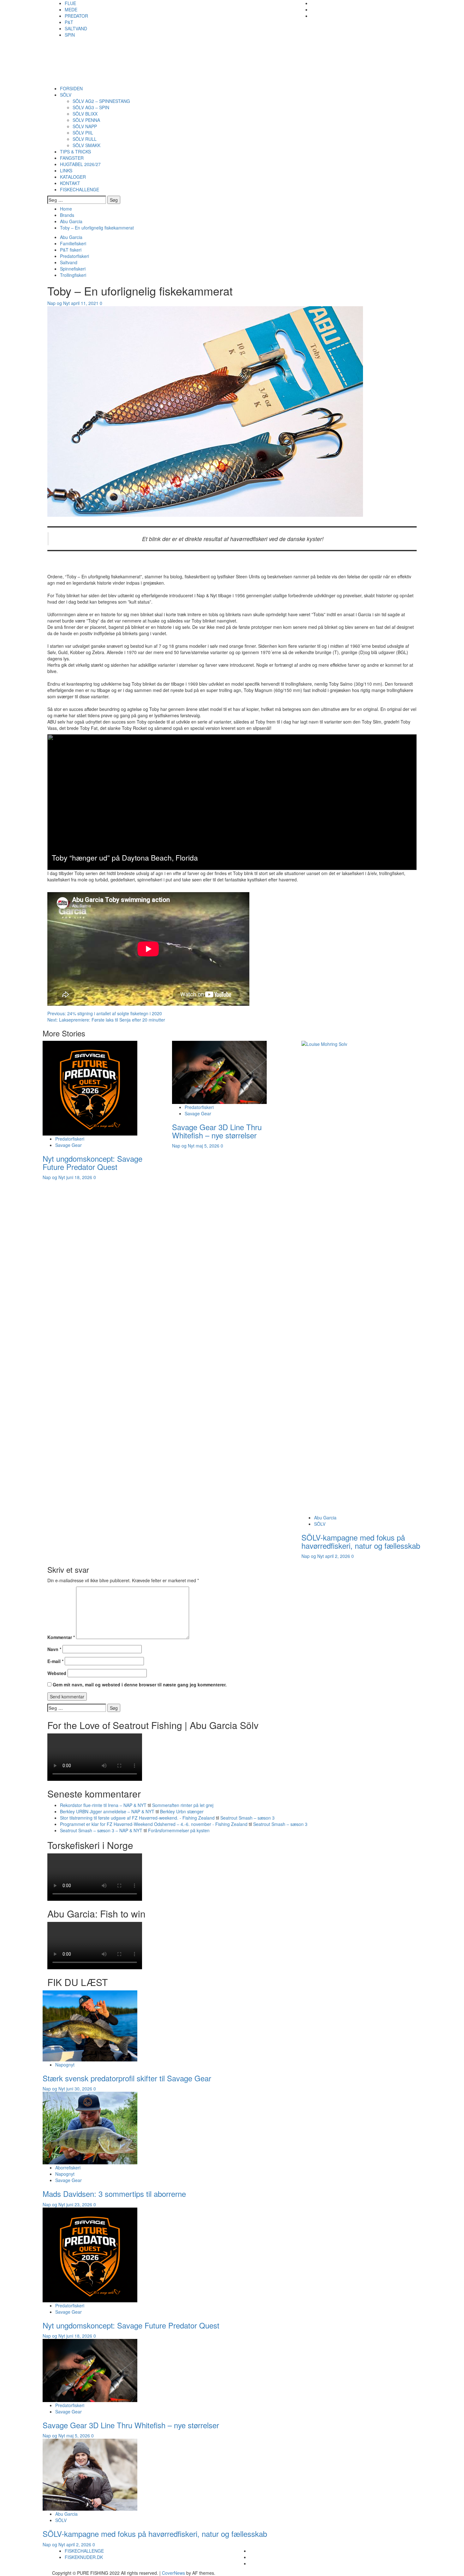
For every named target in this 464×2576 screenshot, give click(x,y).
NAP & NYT (92, 52)
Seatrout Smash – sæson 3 (247, 1818)
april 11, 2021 (85, 303)
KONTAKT (70, 183)
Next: (106, 1020)
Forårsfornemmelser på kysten (179, 1830)
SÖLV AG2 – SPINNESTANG (101, 101)
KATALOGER (73, 177)
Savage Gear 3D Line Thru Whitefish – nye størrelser (217, 1131)
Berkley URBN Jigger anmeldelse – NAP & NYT (107, 1811)
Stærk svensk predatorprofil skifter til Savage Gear (127, 2078)
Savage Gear (68, 1145)
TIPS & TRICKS (75, 152)
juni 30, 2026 (80, 2089)
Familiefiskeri (73, 243)
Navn (54, 1649)
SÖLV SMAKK (86, 145)
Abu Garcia (71, 237)
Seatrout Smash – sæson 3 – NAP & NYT (101, 1830)
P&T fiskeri (71, 250)
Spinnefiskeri (73, 269)
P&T (69, 22)
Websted (57, 1673)
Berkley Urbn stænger (182, 1811)
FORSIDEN (71, 88)
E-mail (55, 1661)
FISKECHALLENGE (80, 189)
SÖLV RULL (85, 139)
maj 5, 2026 (208, 1146)
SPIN (70, 35)
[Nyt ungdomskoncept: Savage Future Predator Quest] (90, 1087)
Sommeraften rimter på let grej (183, 1805)
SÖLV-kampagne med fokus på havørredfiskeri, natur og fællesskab (361, 1541)
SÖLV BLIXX (85, 114)
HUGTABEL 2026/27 (80, 164)
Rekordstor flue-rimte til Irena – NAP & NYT (103, 1805)
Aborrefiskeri (68, 2168)
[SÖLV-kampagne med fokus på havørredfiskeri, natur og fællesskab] (90, 2474)
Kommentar (61, 1637)
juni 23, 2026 (80, 2204)
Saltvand (69, 262)
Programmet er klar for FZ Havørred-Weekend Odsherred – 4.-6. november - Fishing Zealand (154, 1824)
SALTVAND (76, 28)
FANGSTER (72, 158)
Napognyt (65, 2065)
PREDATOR (76, 16)
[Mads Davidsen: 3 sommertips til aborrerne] (90, 2127)
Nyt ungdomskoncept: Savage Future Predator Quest (92, 1163)
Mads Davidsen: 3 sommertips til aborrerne (114, 2194)
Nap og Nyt (59, 303)
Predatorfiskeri (74, 256)
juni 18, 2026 (80, 1177)
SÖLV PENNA (86, 120)
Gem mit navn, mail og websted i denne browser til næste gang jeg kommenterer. (140, 1685)
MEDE (71, 9)
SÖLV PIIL (83, 133)
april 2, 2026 (338, 1556)
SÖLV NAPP (85, 126)
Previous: (105, 1013)
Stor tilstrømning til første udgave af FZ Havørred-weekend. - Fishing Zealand (137, 1818)
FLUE (70, 3)
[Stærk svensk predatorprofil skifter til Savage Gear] (90, 2025)
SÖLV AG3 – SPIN (91, 107)
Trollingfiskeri (73, 275)
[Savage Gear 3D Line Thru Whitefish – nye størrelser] (219, 1071)
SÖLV (66, 95)
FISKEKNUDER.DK (84, 2557)
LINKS (66, 170)
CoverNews (173, 2573)
